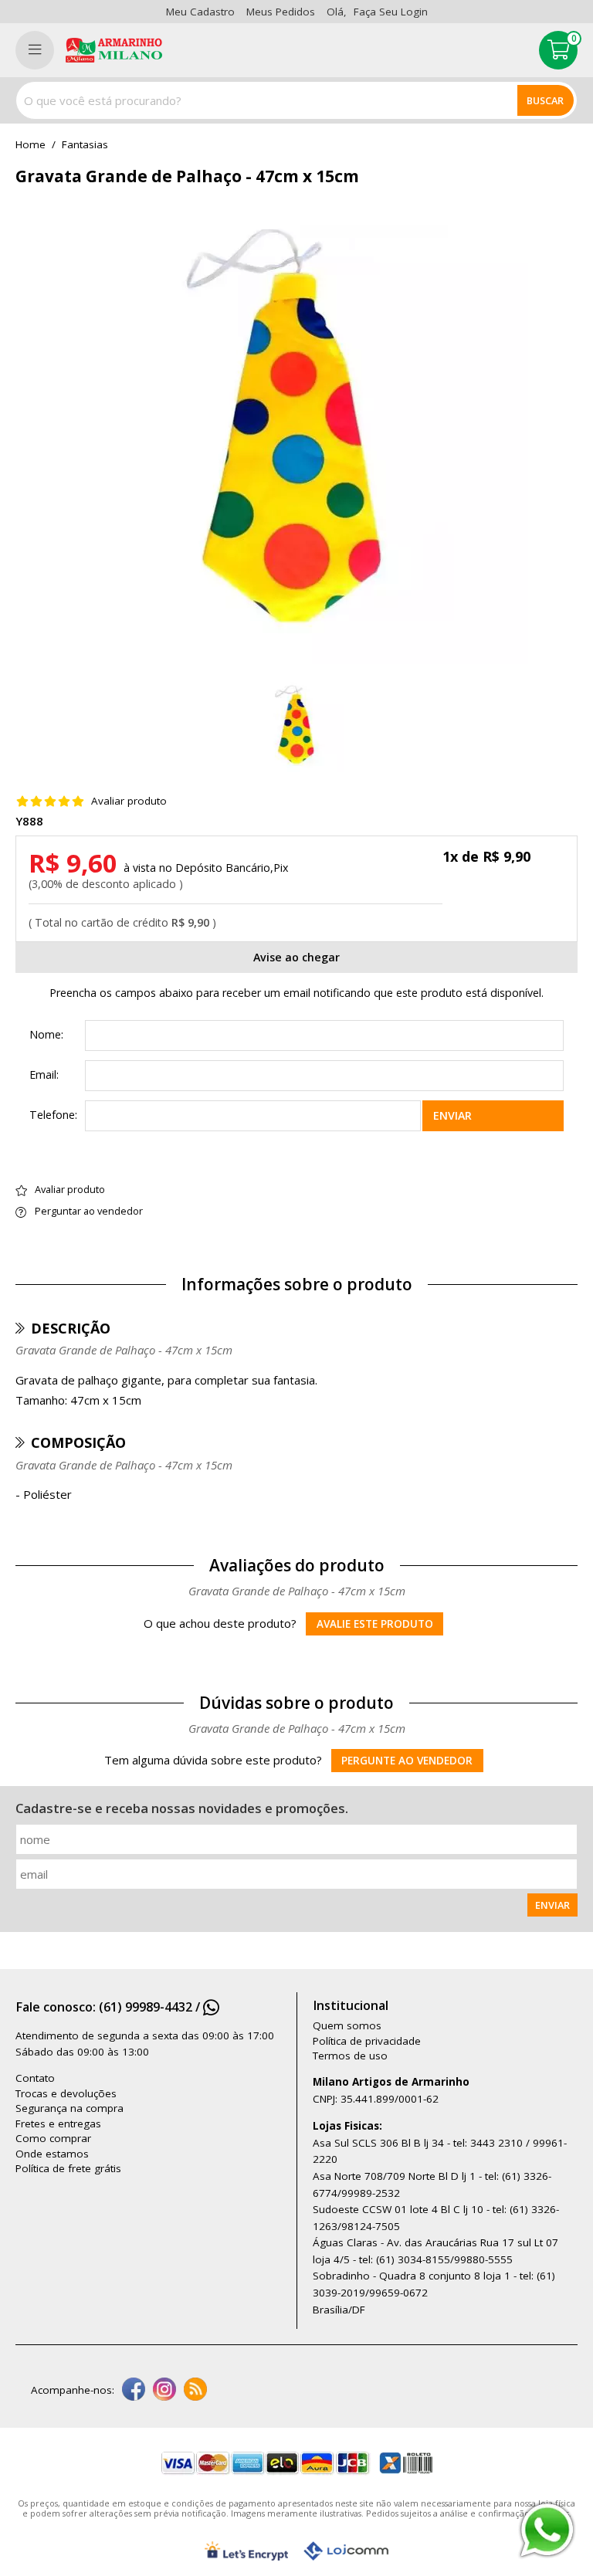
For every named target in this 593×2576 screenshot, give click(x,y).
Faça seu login (391, 12)
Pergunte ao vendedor (407, 1761)
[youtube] (195, 2391)
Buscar (545, 100)
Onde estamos (52, 2154)
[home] (114, 50)
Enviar (452, 1115)
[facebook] (134, 2391)
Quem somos (347, 2025)
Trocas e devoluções (66, 2093)
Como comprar (53, 2138)
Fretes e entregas (58, 2124)
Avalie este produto (375, 1624)
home (30, 145)
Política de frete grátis (68, 2168)
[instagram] (164, 2391)
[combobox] (296, 100)
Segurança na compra (69, 2108)
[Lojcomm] (346, 2551)
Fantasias (85, 145)
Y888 (29, 821)
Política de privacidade (367, 2041)
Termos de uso (350, 2056)
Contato (35, 2078)
